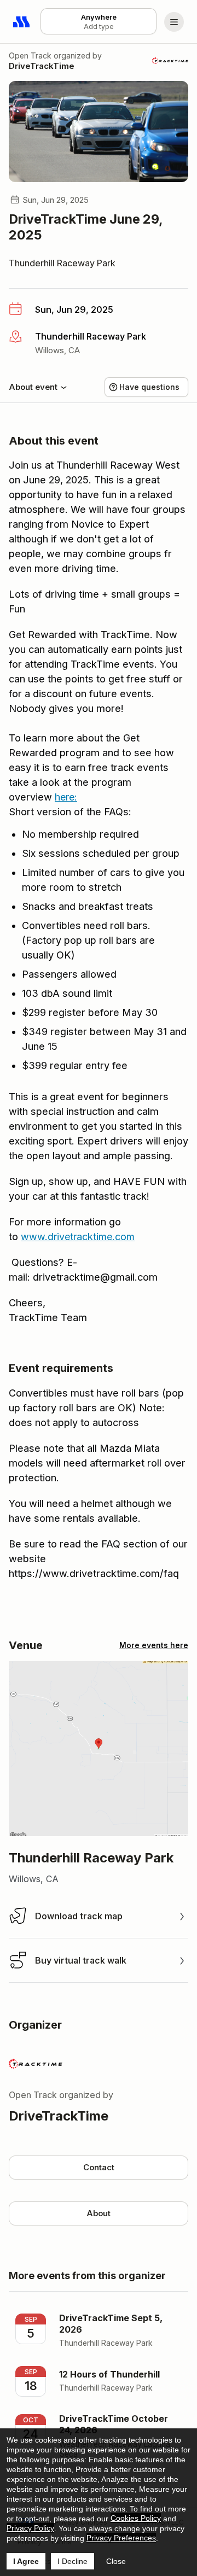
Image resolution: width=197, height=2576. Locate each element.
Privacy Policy (30, 2528)
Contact (99, 2167)
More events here (154, 1645)
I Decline (73, 2561)
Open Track (30, 56)
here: (66, 797)
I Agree (26, 2561)
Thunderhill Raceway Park (62, 263)
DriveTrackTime (42, 66)
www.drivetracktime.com (78, 1237)
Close (116, 2561)
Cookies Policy (136, 2518)
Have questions (149, 387)
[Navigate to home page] (22, 22)
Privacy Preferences (121, 2538)
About (99, 2213)
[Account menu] (174, 22)
